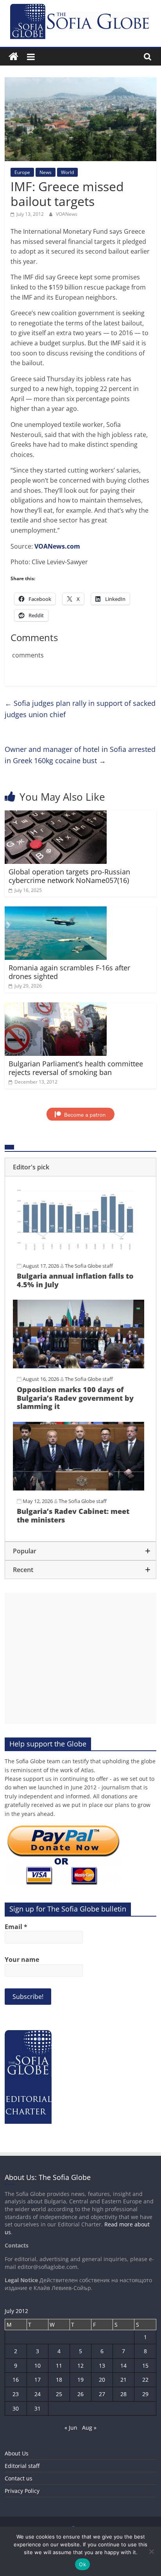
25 (59, 2394)
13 (102, 2365)
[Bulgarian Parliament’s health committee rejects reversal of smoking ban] (56, 1007)
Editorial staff (22, 2466)
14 (123, 2365)
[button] (80, 1167)
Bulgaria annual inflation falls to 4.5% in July (75, 1280)
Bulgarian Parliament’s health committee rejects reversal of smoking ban (76, 1068)
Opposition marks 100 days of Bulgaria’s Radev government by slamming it (75, 1398)
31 (38, 2408)
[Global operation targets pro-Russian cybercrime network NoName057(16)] (56, 815)
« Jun (71, 2428)
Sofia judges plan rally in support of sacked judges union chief (80, 709)
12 (80, 2365)
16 (16, 2380)
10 (38, 2365)
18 (59, 2380)
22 (145, 2380)
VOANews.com (57, 546)
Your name (22, 1960)
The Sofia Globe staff (89, 1266)
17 (38, 2380)
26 (80, 2394)
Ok (82, 2564)
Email (16, 1927)
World (67, 172)
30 (16, 2408)
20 (102, 2380)
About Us (17, 2453)
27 (102, 2394)
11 (59, 2365)
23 (16, 2394)
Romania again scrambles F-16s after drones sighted (69, 972)
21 (123, 2380)
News (46, 172)
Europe (22, 172)
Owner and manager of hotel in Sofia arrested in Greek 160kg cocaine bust (80, 755)
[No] (151, 2551)
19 (80, 2380)
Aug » (89, 2428)
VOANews (67, 214)
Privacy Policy (22, 2491)
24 (38, 2394)
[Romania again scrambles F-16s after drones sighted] (56, 911)
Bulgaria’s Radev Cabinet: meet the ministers (73, 1515)
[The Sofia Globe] (13, 57)
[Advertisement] (80, 1658)
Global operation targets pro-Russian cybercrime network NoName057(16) (69, 876)
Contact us (19, 2478)
